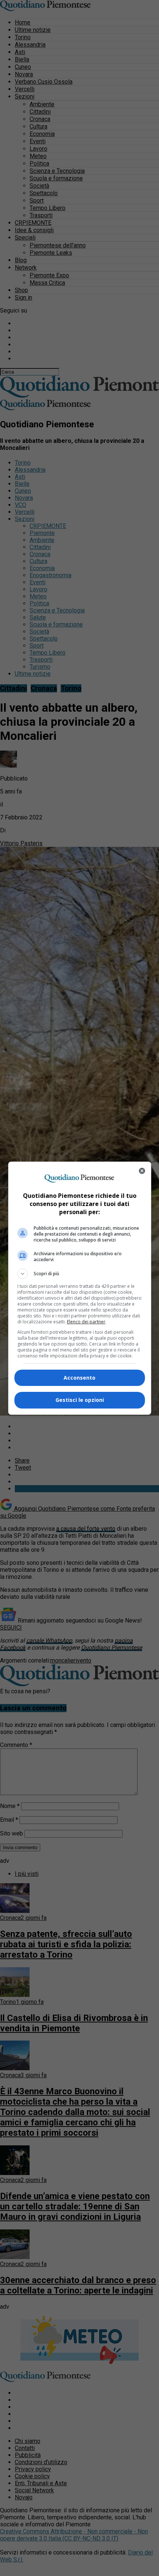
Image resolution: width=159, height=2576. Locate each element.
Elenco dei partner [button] (86, 1322)
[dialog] (80, 1288)
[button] (80, 1274)
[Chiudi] (142, 1171)
